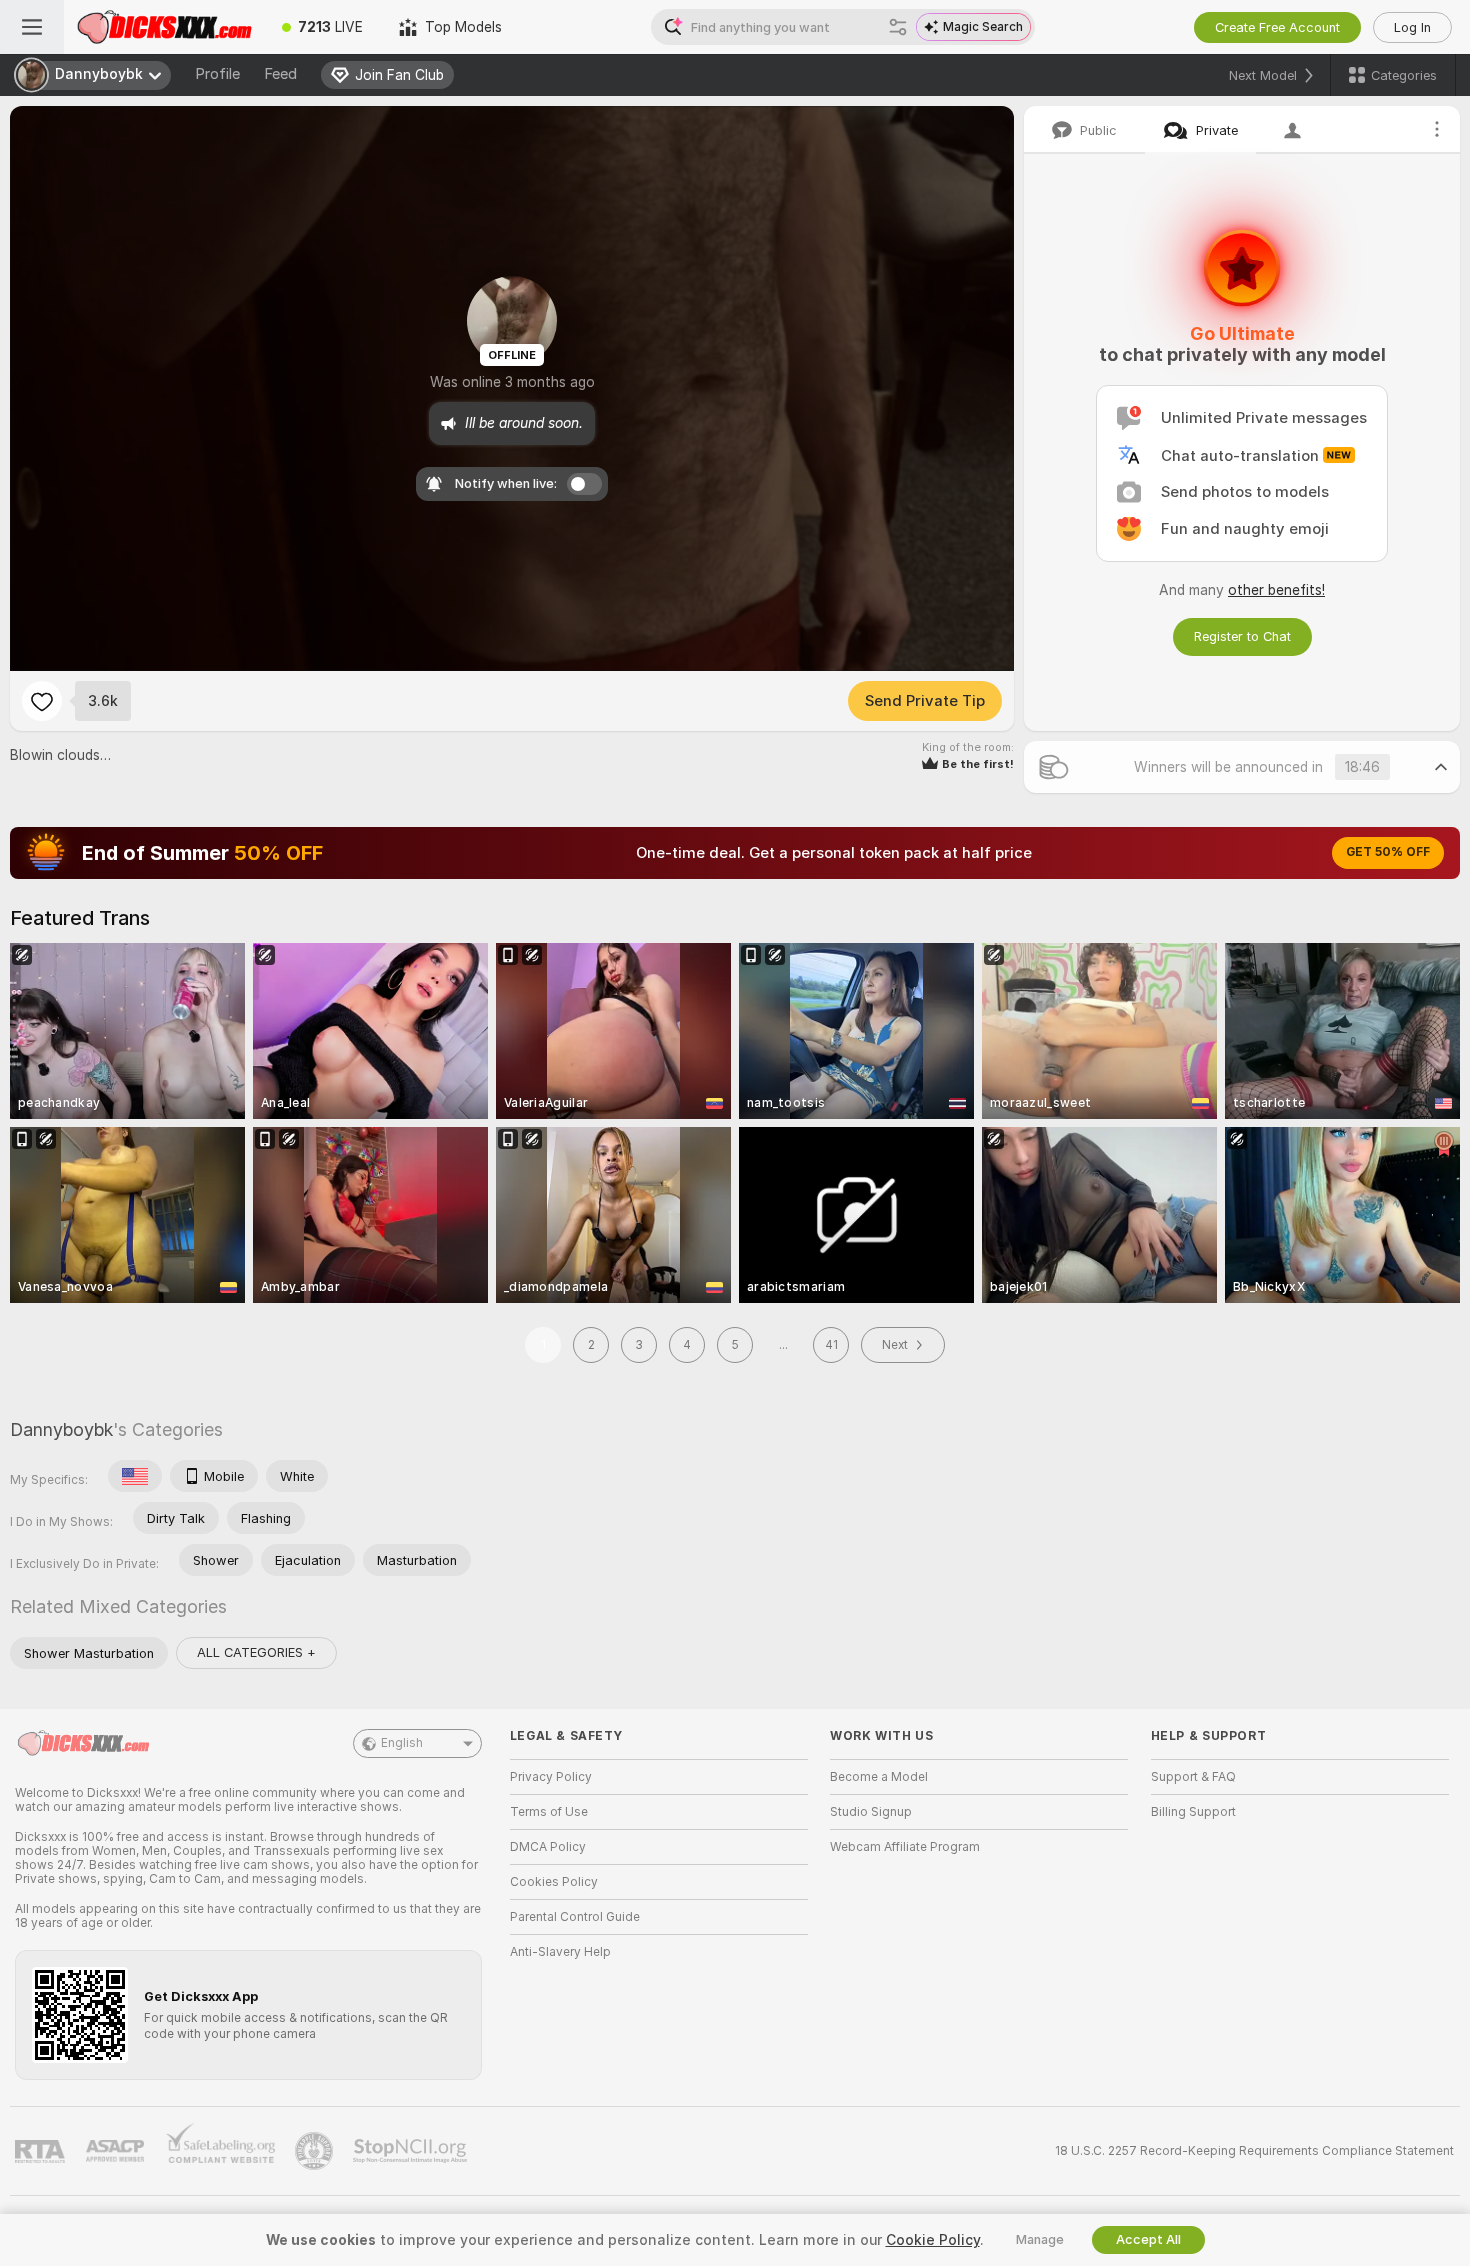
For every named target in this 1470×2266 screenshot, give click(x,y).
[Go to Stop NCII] (412, 2151)
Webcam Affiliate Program (905, 1847)
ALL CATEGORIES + (256, 1652)
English (402, 1743)
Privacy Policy (551, 1777)
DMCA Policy (548, 1847)
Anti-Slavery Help (560, 1952)
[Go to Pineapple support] (316, 2151)
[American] (135, 1476)
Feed (280, 74)
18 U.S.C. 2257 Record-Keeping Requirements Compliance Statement (1254, 2151)
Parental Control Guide (575, 1917)
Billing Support (1193, 1812)
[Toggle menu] (32, 27)
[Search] (898, 27)
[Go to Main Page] (164, 27)
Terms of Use (549, 1812)
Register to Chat (1242, 636)
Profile (217, 74)
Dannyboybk (61, 1429)
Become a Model (879, 1777)
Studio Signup (871, 1812)
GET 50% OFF (1388, 852)
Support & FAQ (1193, 1777)
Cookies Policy (554, 1882)
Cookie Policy (933, 2240)
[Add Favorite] (42, 701)
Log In (1412, 27)
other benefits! (1276, 590)
